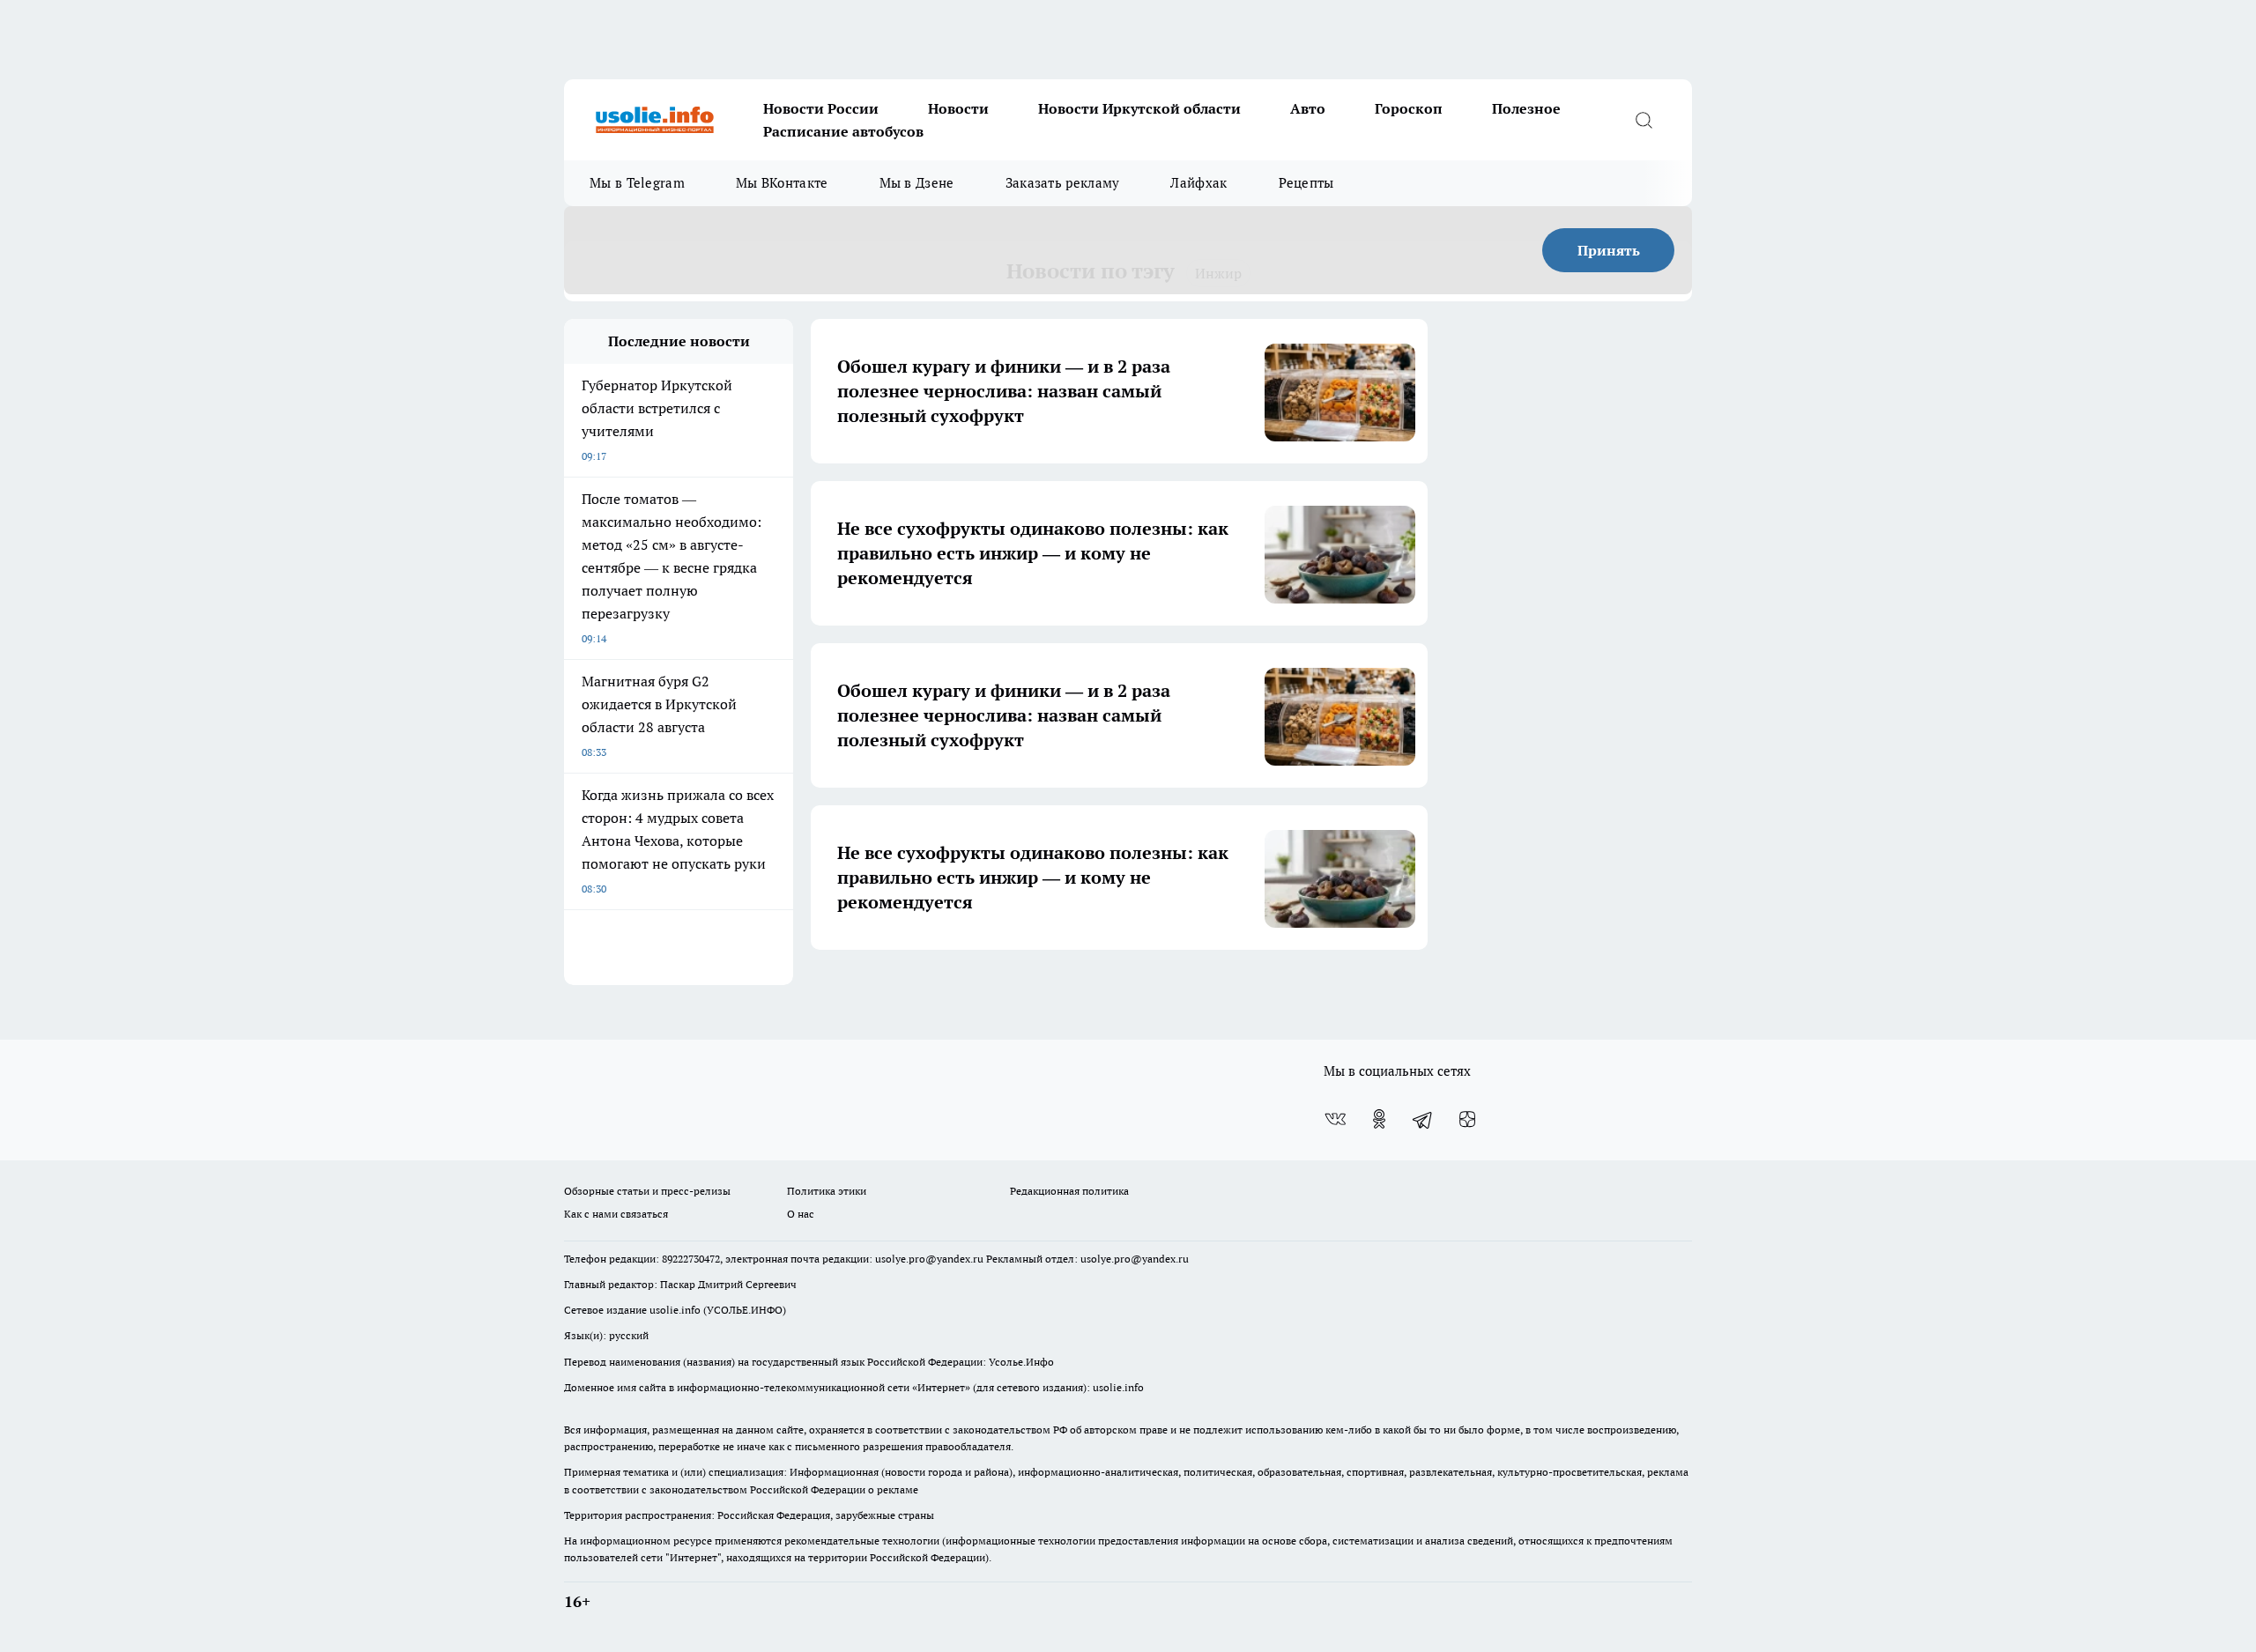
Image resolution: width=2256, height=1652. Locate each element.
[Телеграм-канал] (1423, 1119)
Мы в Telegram (637, 183)
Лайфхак (1198, 183)
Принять (1609, 250)
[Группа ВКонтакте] (1335, 1119)
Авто (1308, 108)
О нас (801, 1214)
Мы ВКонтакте (782, 183)
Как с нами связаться (616, 1214)
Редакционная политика (1069, 1191)
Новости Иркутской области (1139, 108)
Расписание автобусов (843, 131)
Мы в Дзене (917, 183)
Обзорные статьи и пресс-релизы (647, 1191)
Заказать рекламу (1063, 183)
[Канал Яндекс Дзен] (1467, 1119)
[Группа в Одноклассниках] (1379, 1119)
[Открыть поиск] (1644, 120)
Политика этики (827, 1191)
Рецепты (1306, 183)
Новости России (821, 108)
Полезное (1526, 108)
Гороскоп (1409, 108)
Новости (958, 108)
